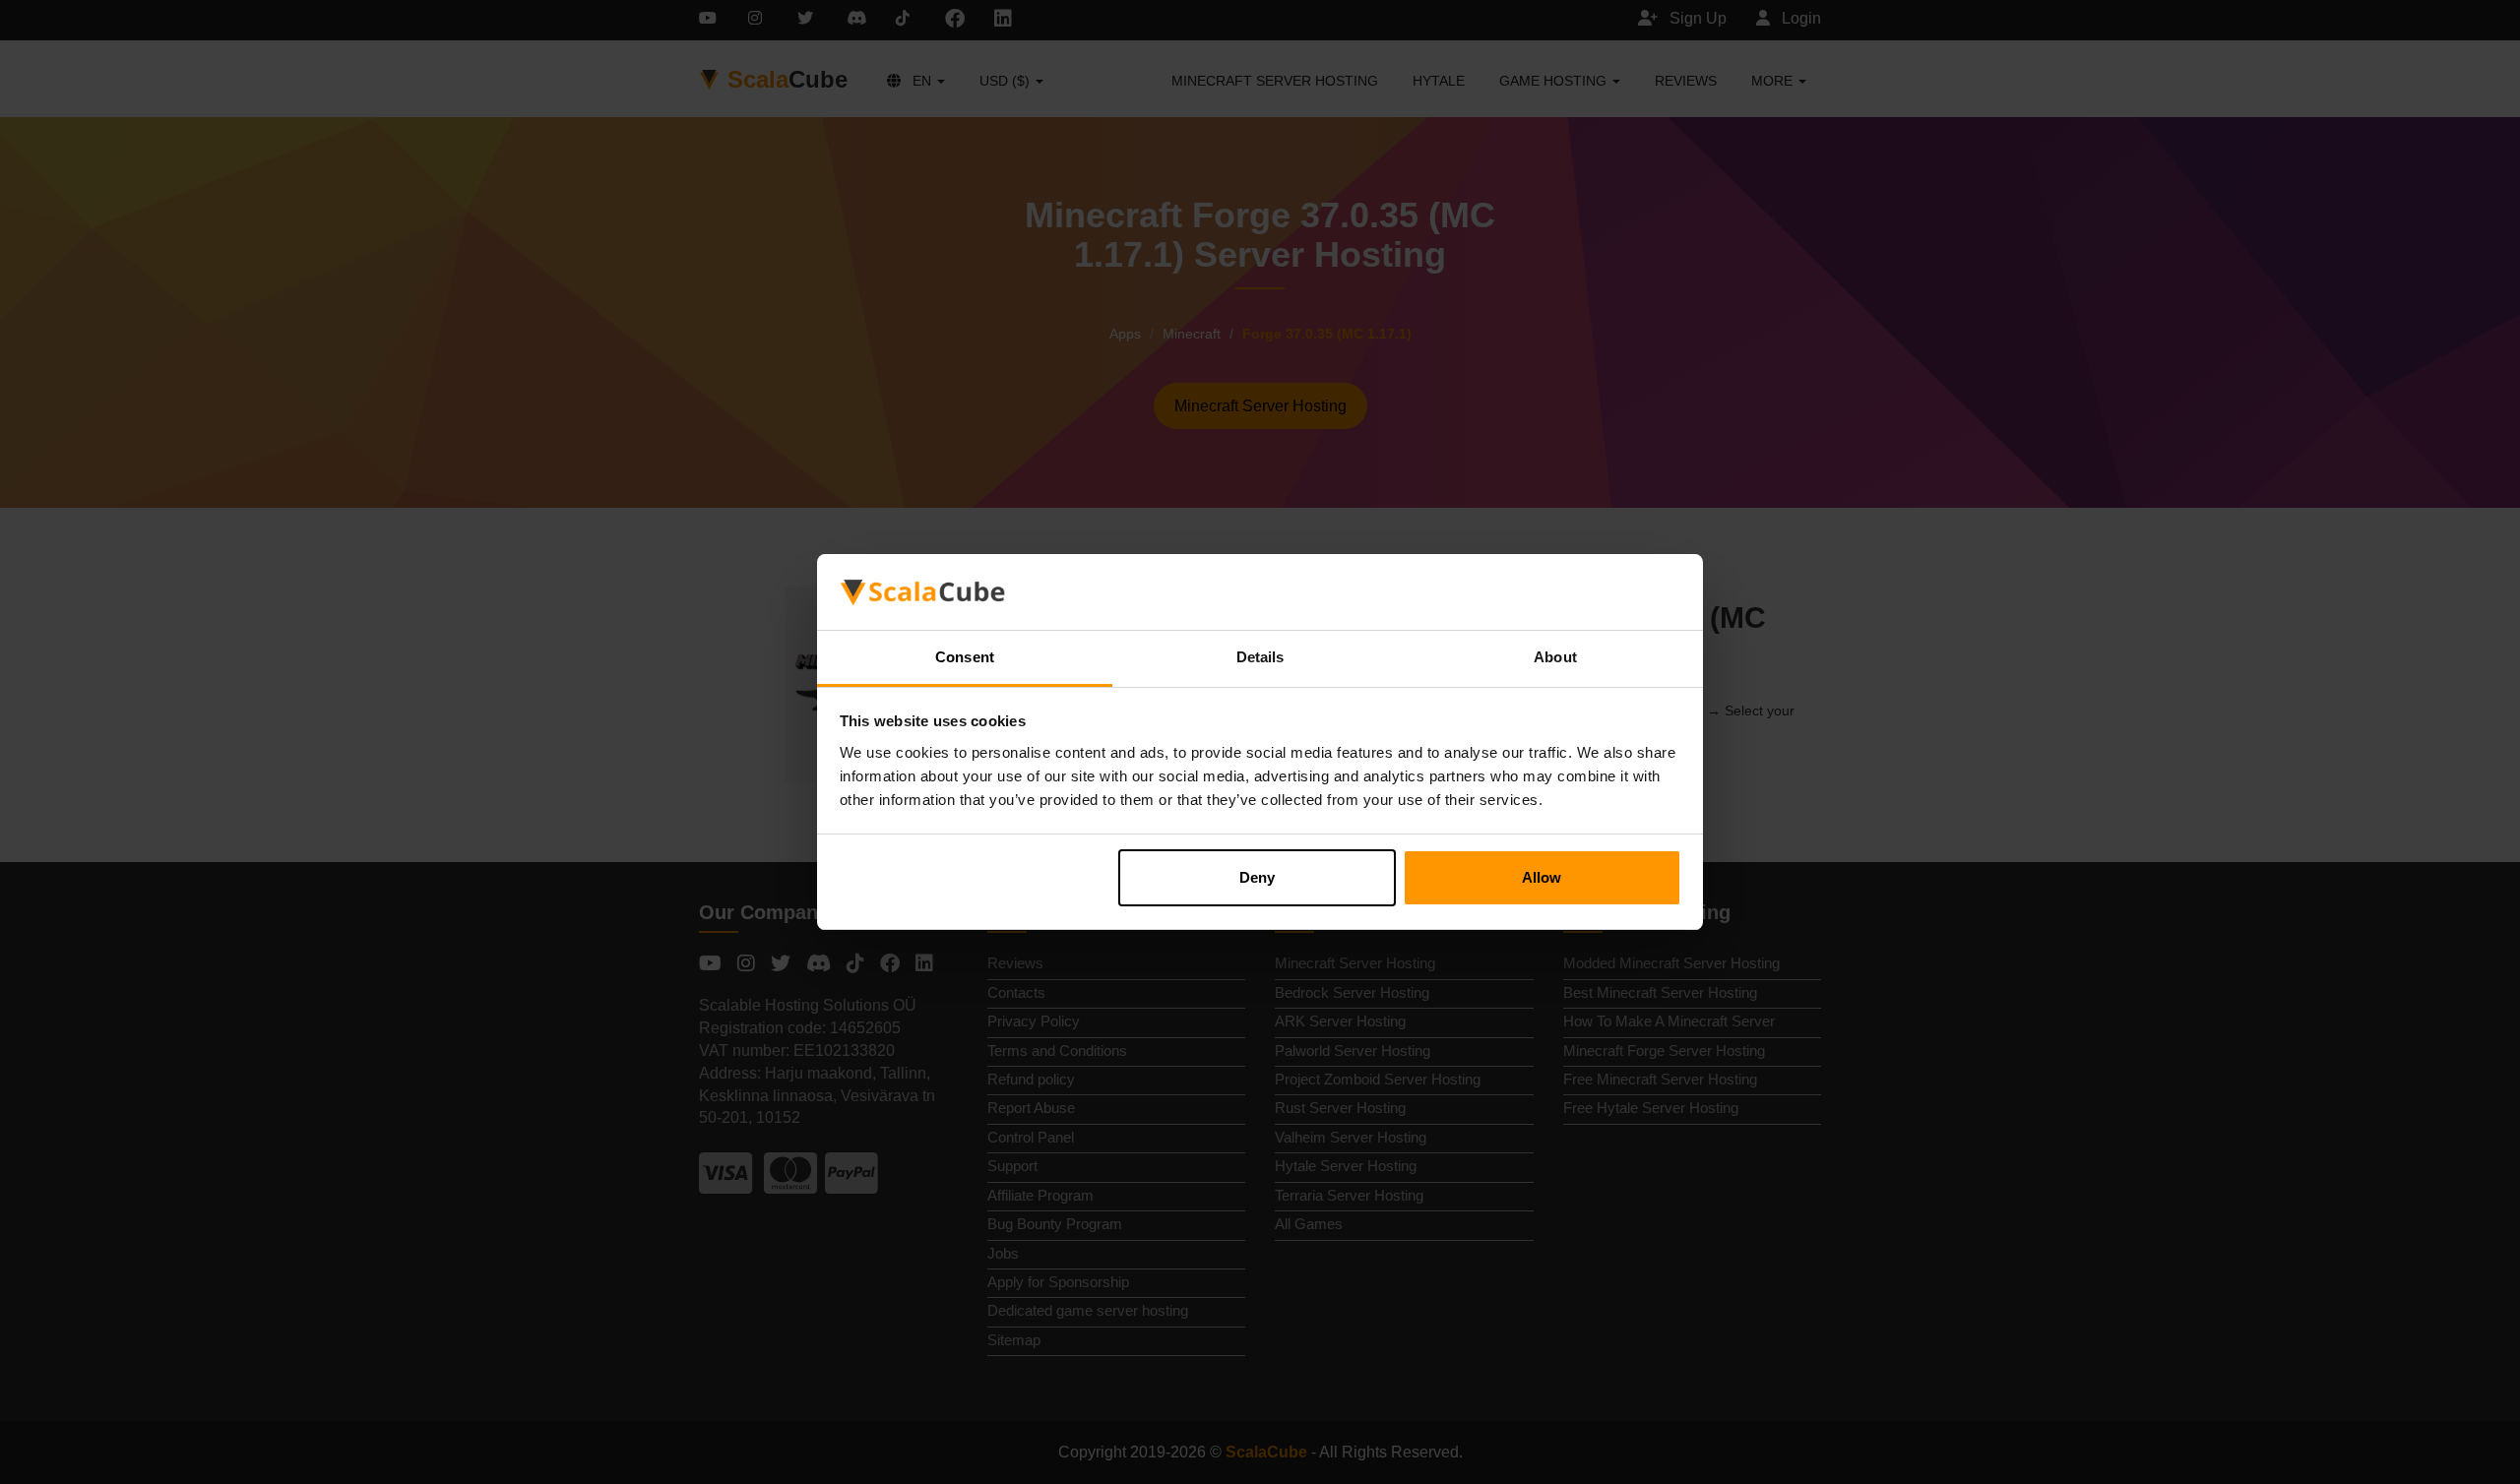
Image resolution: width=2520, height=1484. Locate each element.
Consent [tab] (965, 657)
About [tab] (1555, 657)
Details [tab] (1260, 657)
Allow (1542, 877)
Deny (1257, 877)
